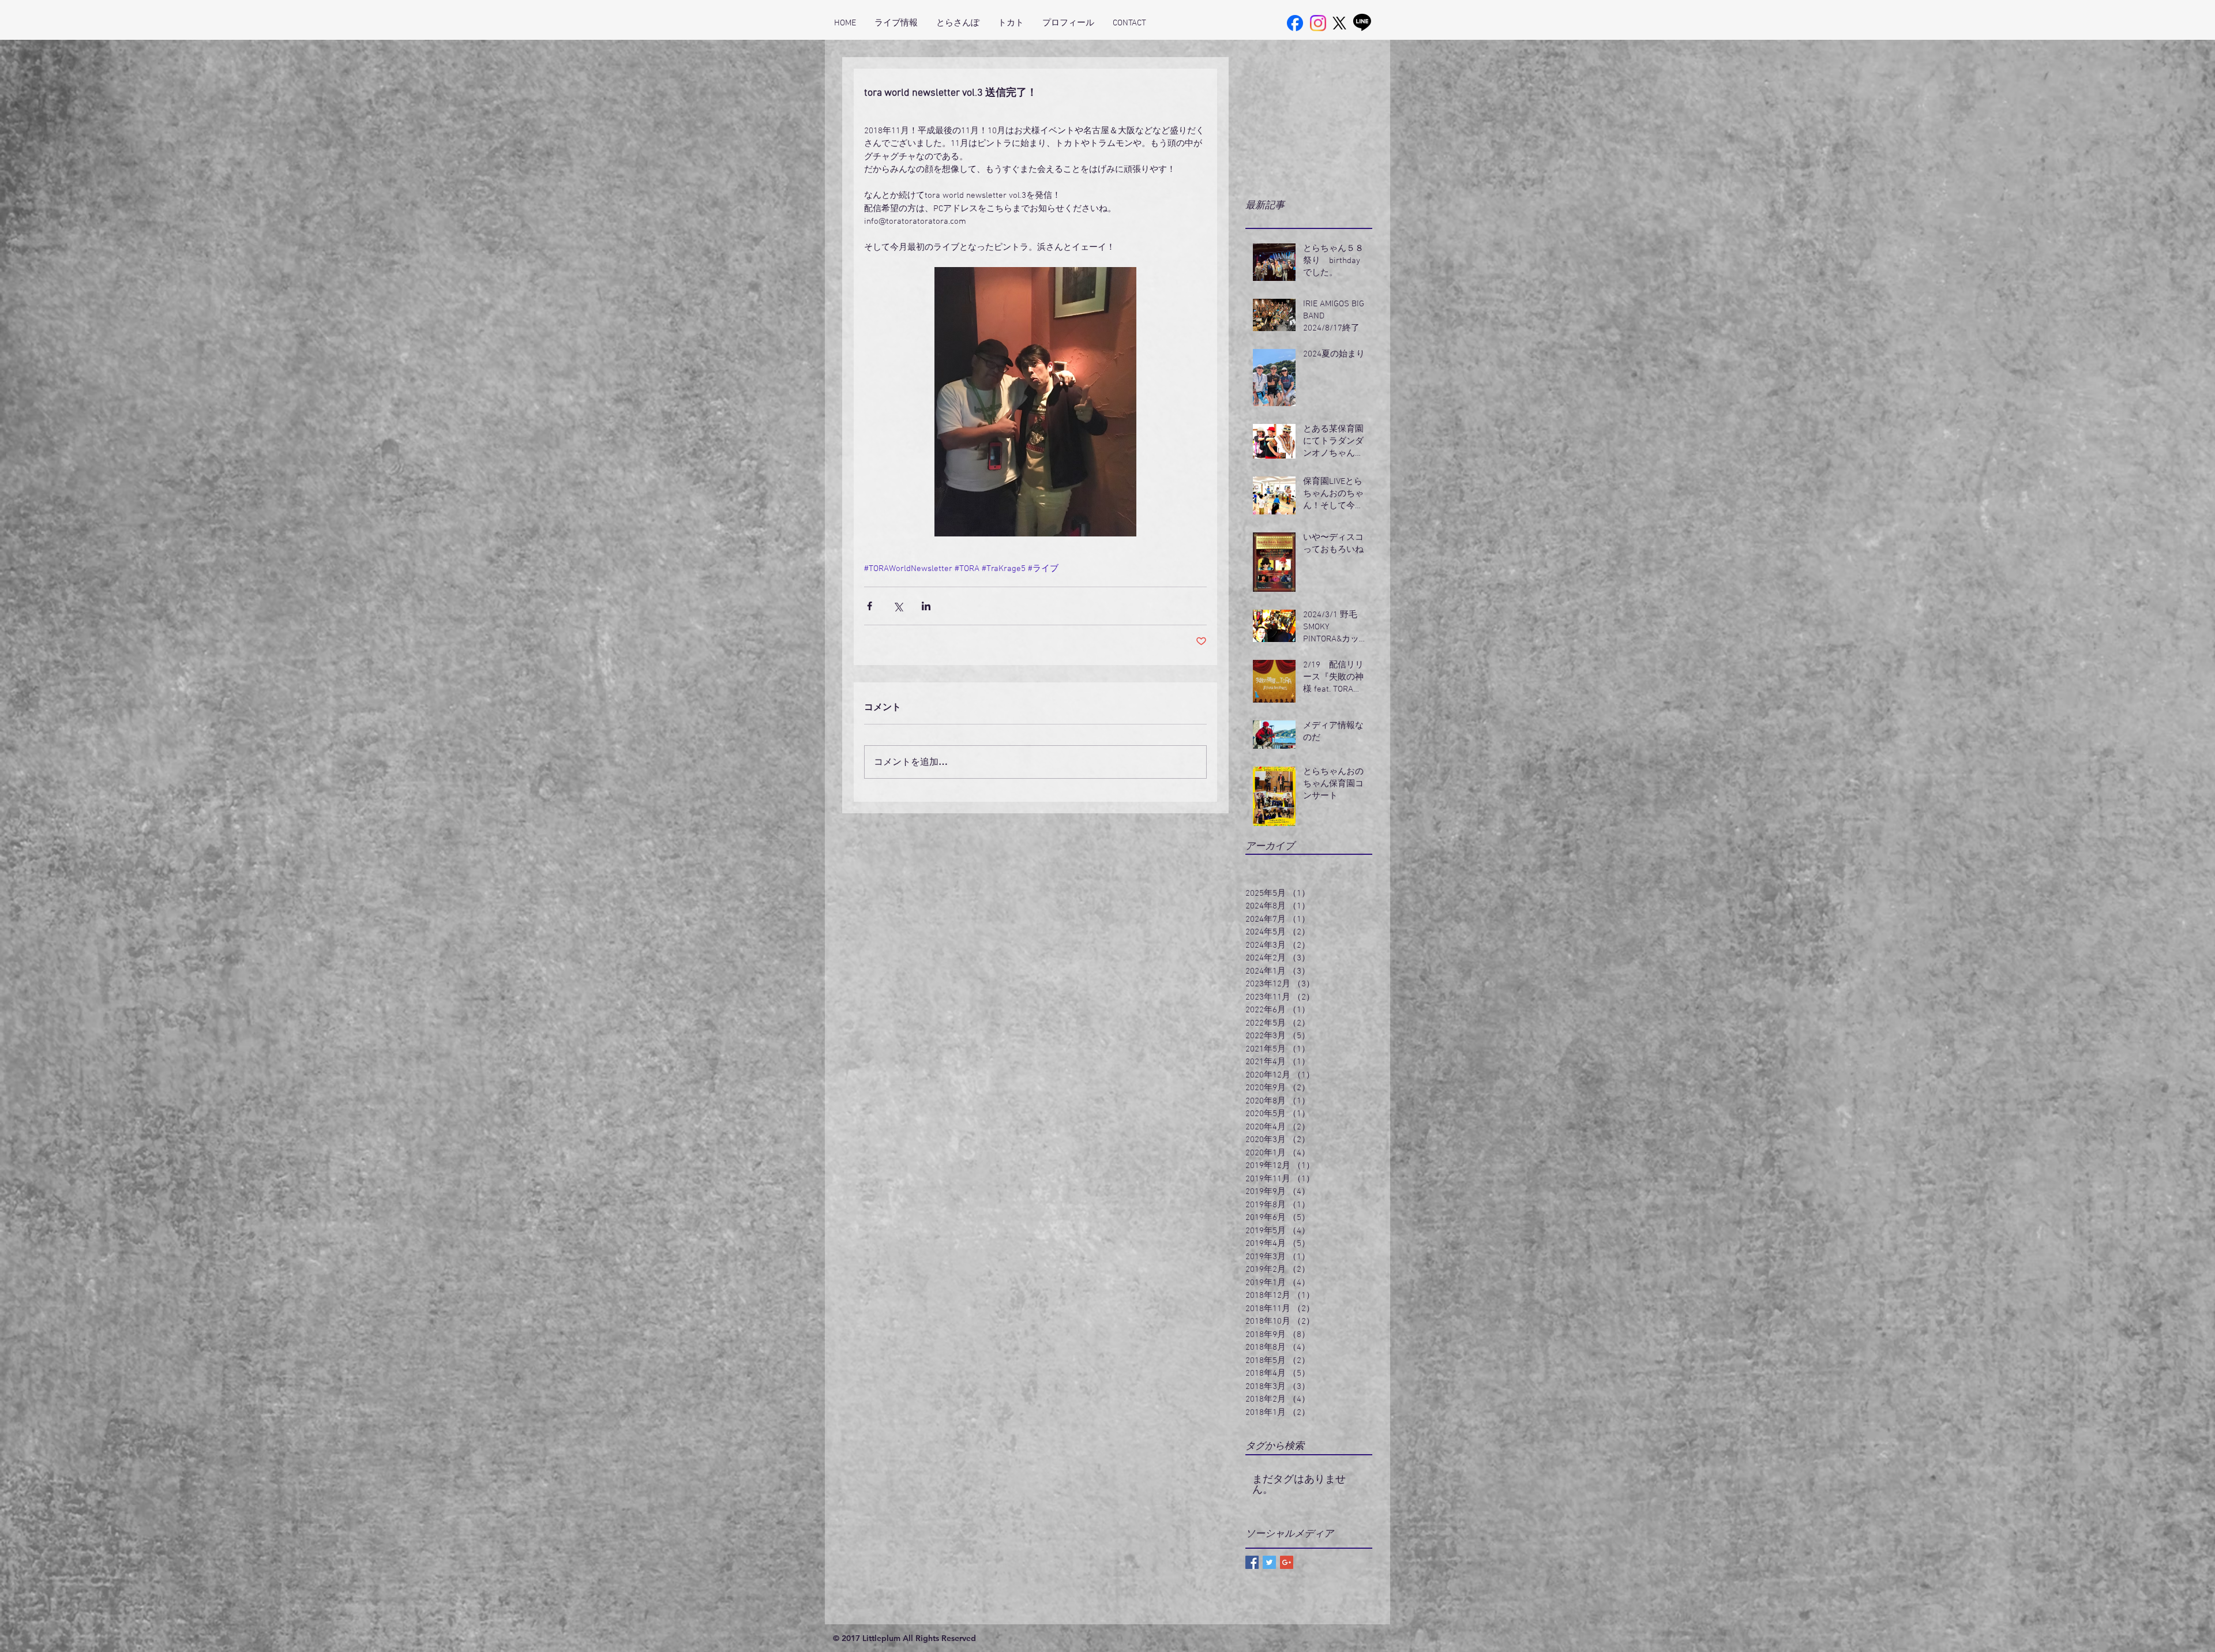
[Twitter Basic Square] (1269, 1562)
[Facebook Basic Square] (1252, 1562)
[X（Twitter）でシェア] (898, 606)
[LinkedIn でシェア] (926, 606)
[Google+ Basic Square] (1287, 1562)
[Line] (1362, 22)
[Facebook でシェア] (870, 606)
